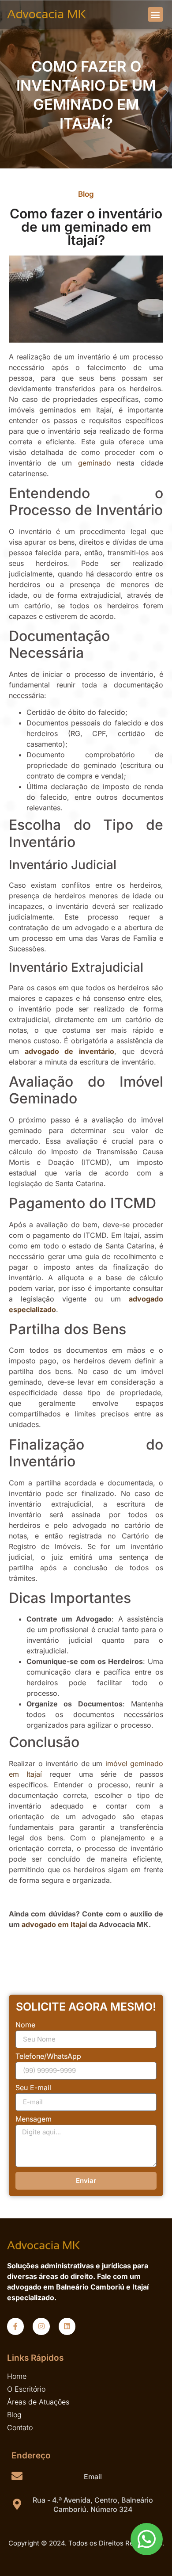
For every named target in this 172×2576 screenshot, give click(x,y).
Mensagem (34, 2119)
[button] (155, 14)
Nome (25, 2025)
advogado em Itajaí (54, 1924)
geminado (95, 463)
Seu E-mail (33, 2088)
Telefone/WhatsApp (48, 2057)
